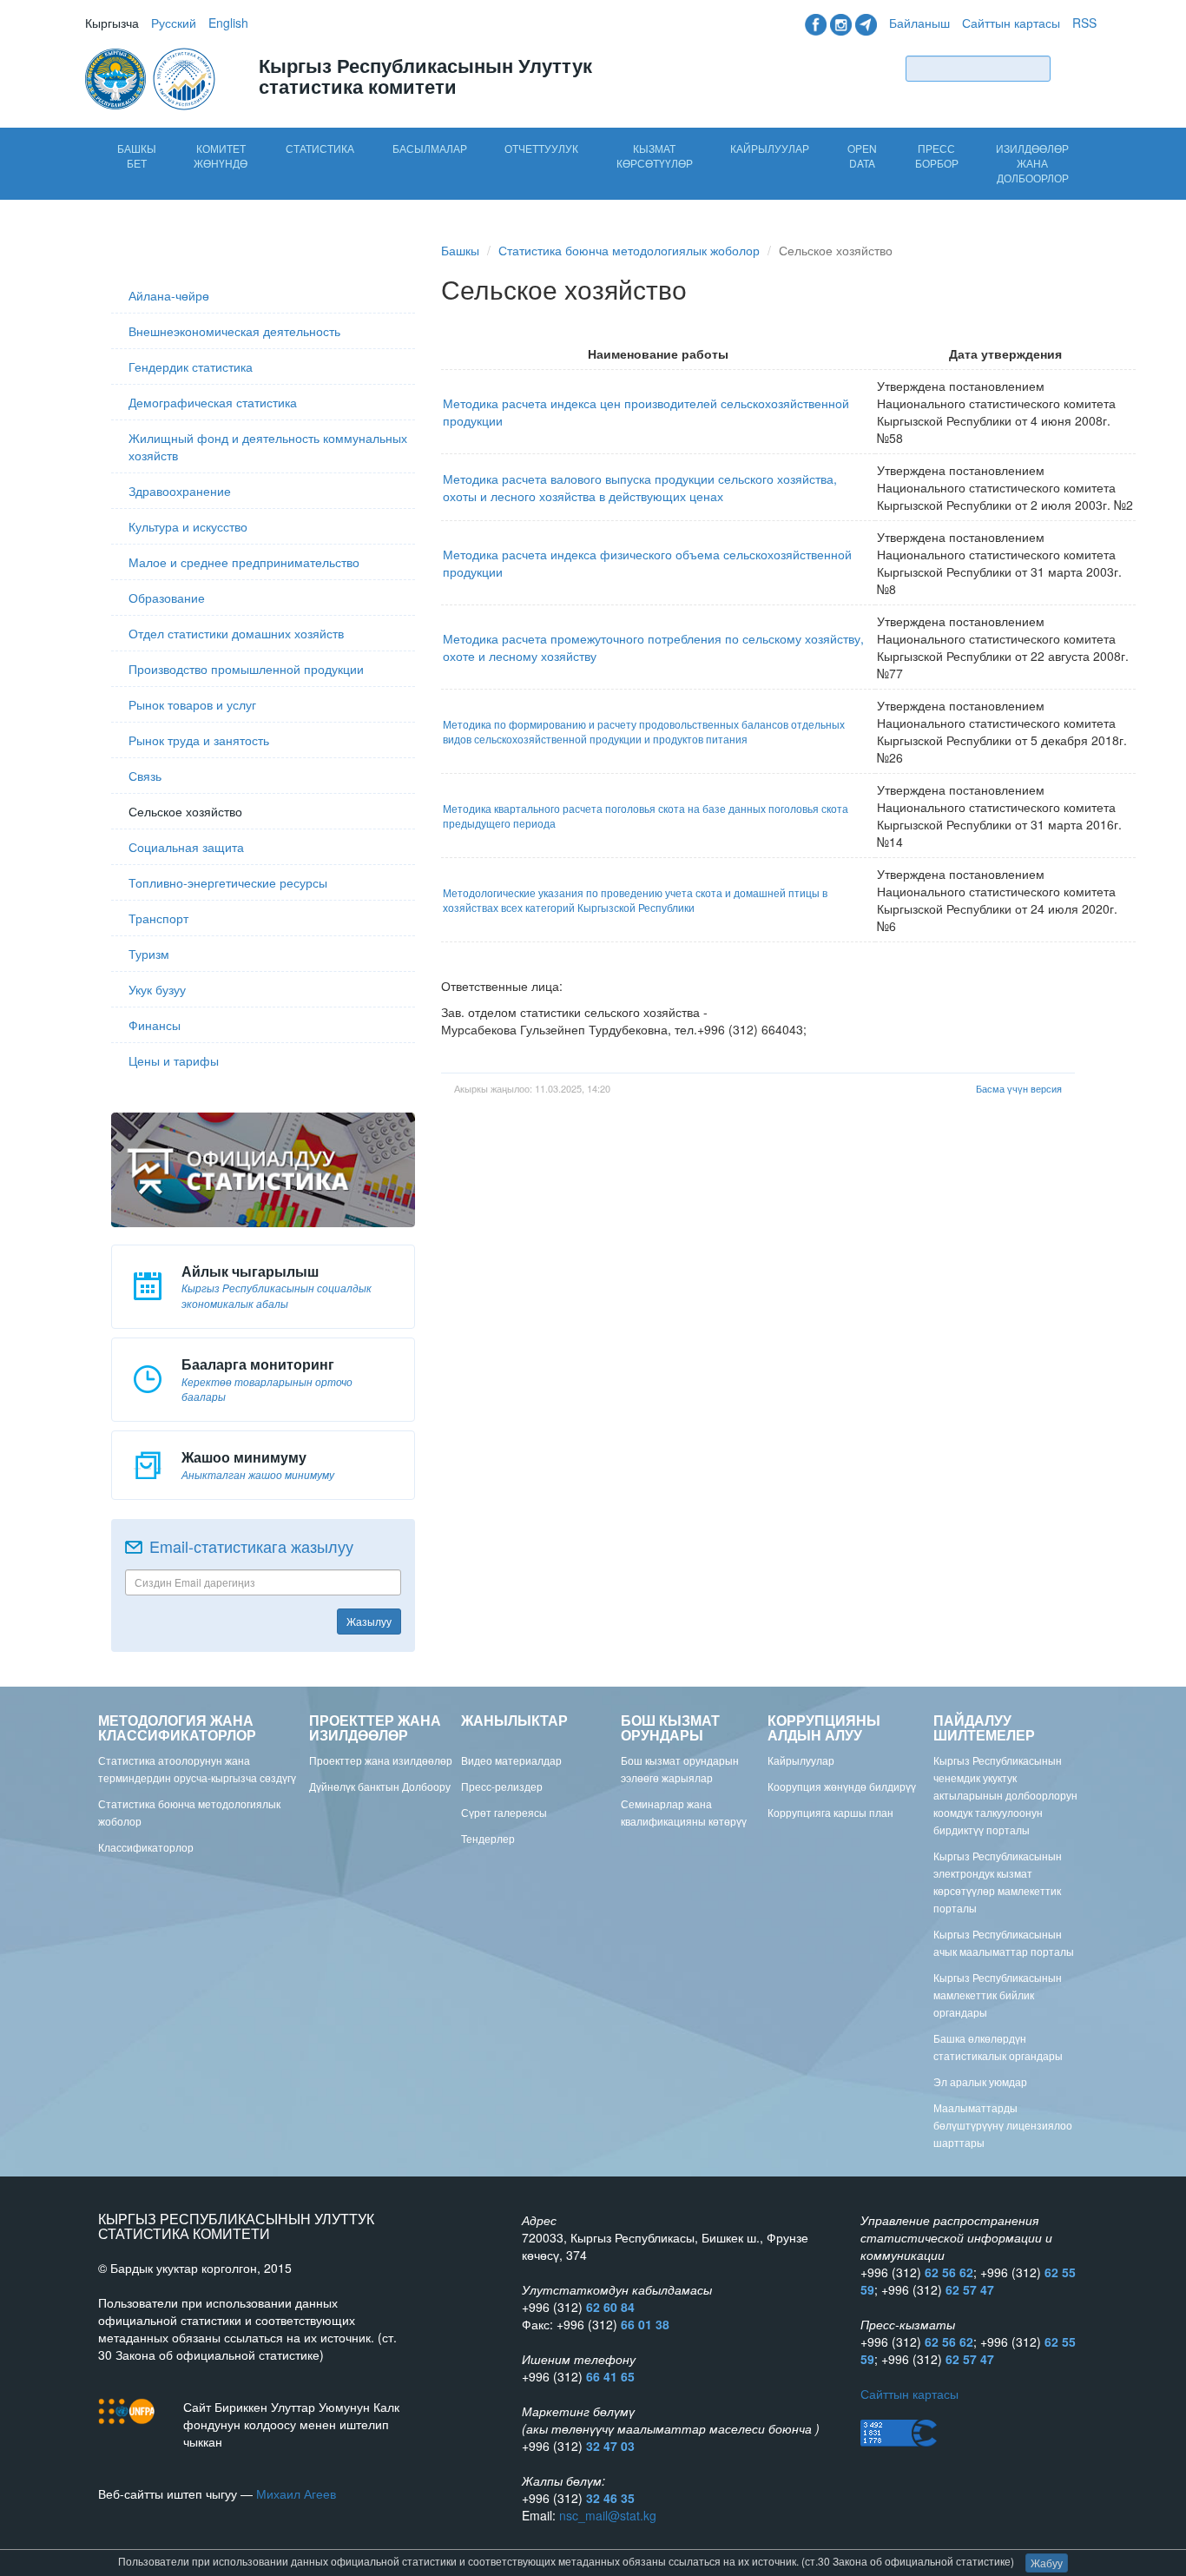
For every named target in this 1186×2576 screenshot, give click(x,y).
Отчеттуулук (541, 148)
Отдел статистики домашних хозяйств (236, 633)
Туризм (149, 954)
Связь (145, 776)
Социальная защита (186, 847)
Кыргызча (112, 23)
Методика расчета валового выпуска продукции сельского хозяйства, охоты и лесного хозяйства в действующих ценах (640, 487)
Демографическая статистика (213, 402)
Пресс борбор (937, 155)
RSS (1084, 23)
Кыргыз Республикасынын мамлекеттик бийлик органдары (998, 1995)
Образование (167, 598)
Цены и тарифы (174, 1060)
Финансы (155, 1025)
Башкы (460, 250)
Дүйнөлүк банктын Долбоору (380, 1786)
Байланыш (919, 23)
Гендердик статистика (191, 367)
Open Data (862, 155)
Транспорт (158, 918)
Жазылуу (369, 1621)
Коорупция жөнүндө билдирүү (842, 1786)
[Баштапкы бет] (152, 77)
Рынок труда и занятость (199, 740)
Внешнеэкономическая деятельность (234, 331)
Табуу (1077, 68)
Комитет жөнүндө (221, 155)
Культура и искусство (188, 526)
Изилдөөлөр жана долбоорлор (1032, 163)
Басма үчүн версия (1019, 1088)
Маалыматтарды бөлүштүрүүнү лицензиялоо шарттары (1003, 2125)
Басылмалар (430, 148)
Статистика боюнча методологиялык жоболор (629, 250)
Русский (174, 23)
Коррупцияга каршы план (830, 1812)
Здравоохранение (180, 491)
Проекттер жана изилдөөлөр (381, 1760)
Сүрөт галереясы (504, 1812)
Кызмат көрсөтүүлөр (655, 155)
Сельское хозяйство (185, 811)
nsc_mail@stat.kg (608, 2515)
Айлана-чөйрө (169, 295)
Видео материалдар (511, 1760)
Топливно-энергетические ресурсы (228, 882)
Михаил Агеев (296, 2493)
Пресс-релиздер (502, 1786)
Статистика (320, 148)
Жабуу (1047, 2563)
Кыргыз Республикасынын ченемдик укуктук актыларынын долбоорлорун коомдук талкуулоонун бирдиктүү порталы (1005, 1795)
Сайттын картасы (1011, 23)
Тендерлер (488, 1838)
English (228, 23)
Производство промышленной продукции (246, 669)
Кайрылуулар (770, 148)
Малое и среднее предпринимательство (244, 562)
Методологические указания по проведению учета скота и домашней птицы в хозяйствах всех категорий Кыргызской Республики (635, 900)
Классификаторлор (146, 1847)
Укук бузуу (157, 989)
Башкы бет (137, 155)
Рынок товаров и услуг (192, 704)
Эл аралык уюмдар (980, 2081)
